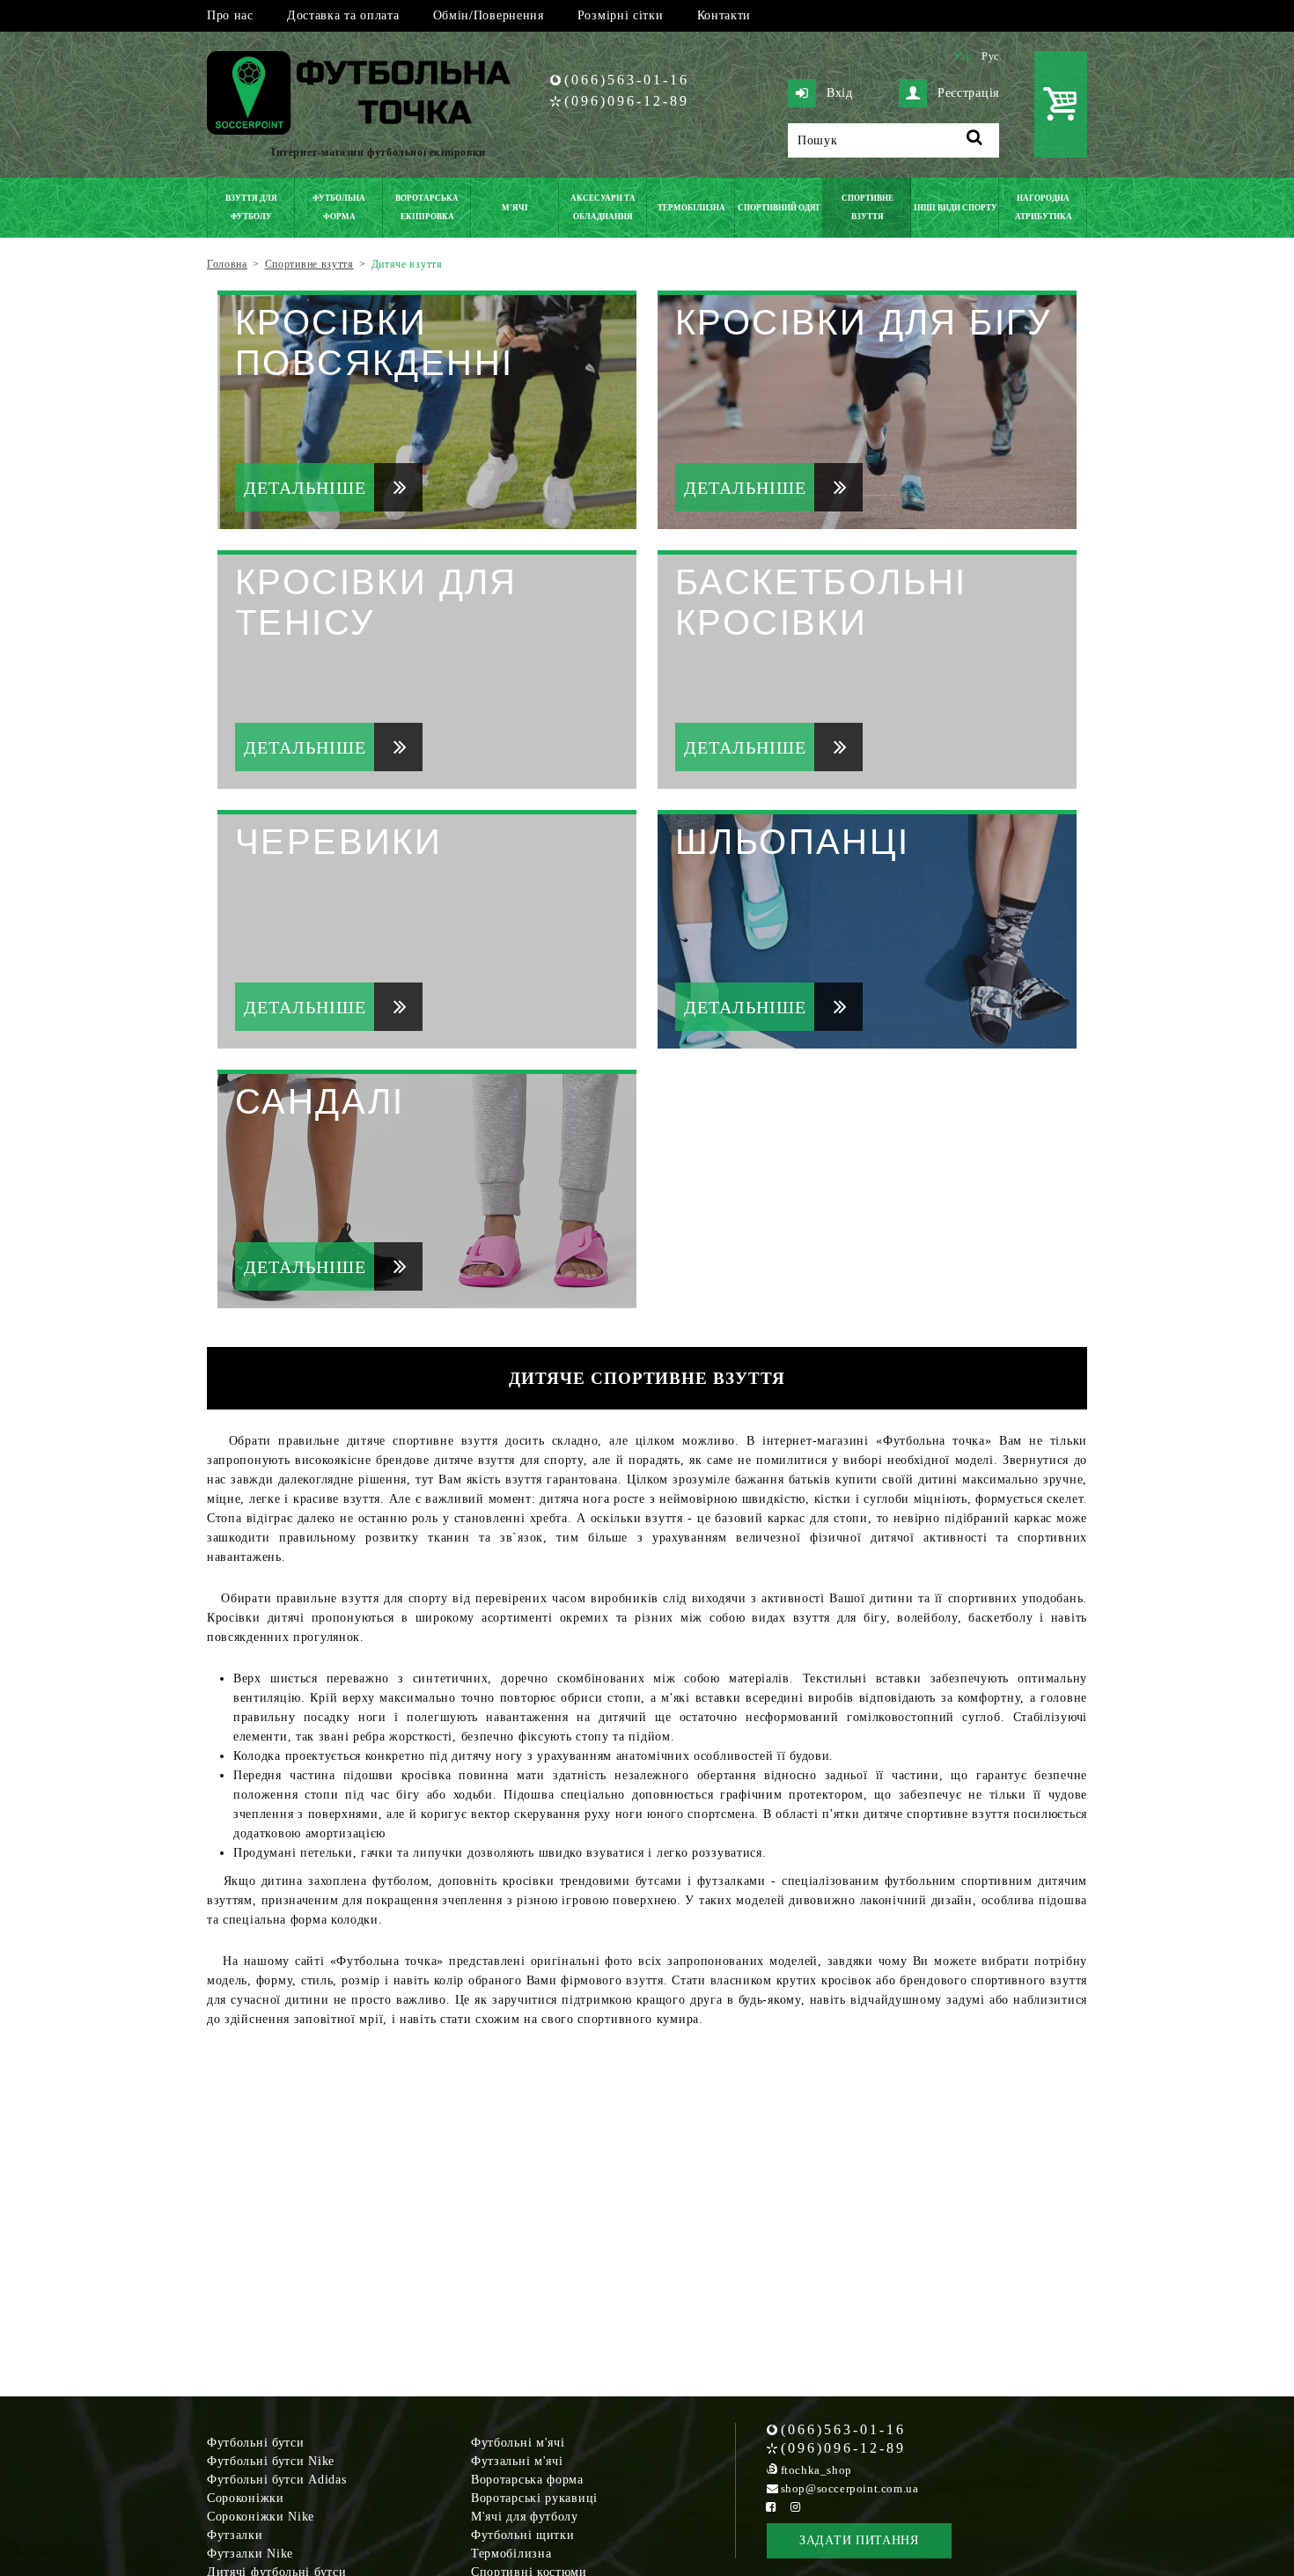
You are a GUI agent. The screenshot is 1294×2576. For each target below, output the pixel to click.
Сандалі (320, 1101)
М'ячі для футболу (525, 2517)
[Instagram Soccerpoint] (796, 2507)
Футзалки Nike (250, 2554)
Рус (990, 56)
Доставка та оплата (343, 15)
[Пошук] (975, 140)
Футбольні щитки (523, 2535)
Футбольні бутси (256, 2443)
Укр (963, 56)
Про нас (230, 15)
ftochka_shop (816, 2470)
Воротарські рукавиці (534, 2498)
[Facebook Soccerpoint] (771, 2507)
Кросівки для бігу (864, 322)
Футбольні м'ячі (518, 2443)
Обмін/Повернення (489, 15)
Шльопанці (793, 842)
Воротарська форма (527, 2480)
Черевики (338, 842)
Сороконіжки (246, 2498)
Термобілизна (511, 2554)
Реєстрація (968, 93)
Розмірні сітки (621, 15)
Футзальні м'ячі (517, 2461)
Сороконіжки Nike (261, 2517)
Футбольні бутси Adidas (276, 2480)
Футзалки (235, 2535)
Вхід (840, 93)
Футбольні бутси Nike (271, 2461)
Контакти (724, 15)
